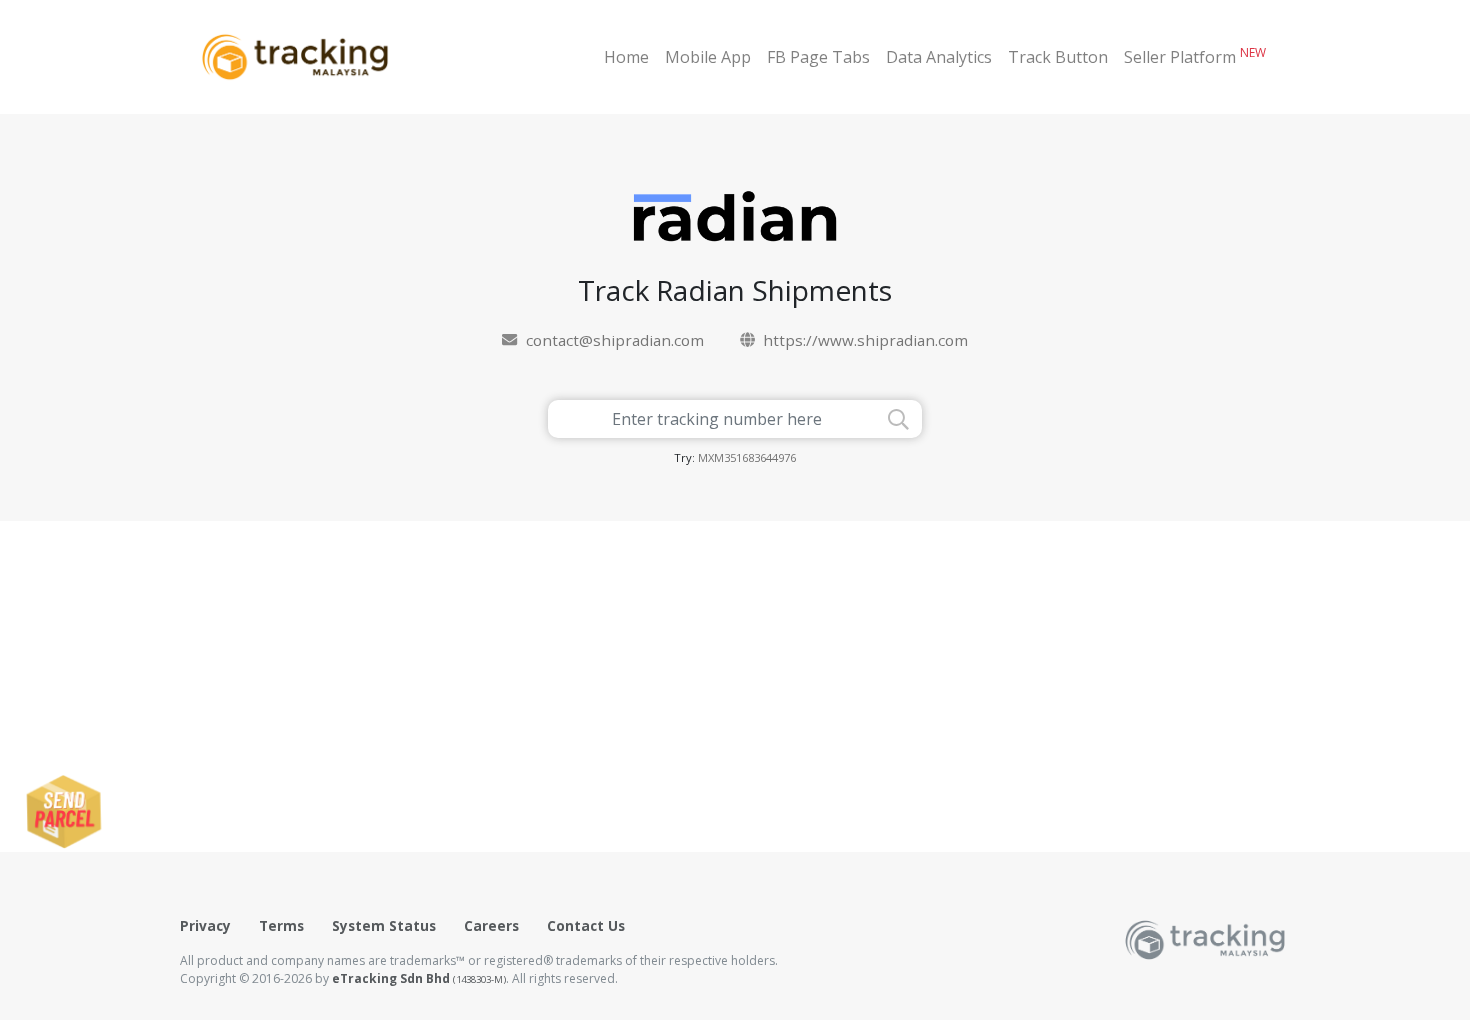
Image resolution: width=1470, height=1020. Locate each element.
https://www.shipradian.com (865, 340)
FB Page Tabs (818, 57)
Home (626, 57)
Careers (491, 925)
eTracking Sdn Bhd (419, 978)
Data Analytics (939, 57)
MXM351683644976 (747, 457)
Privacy (205, 925)
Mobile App (708, 57)
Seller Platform (1195, 56)
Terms (281, 925)
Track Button (1058, 57)
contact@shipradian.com (615, 340)
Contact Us (586, 925)
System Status (384, 925)
